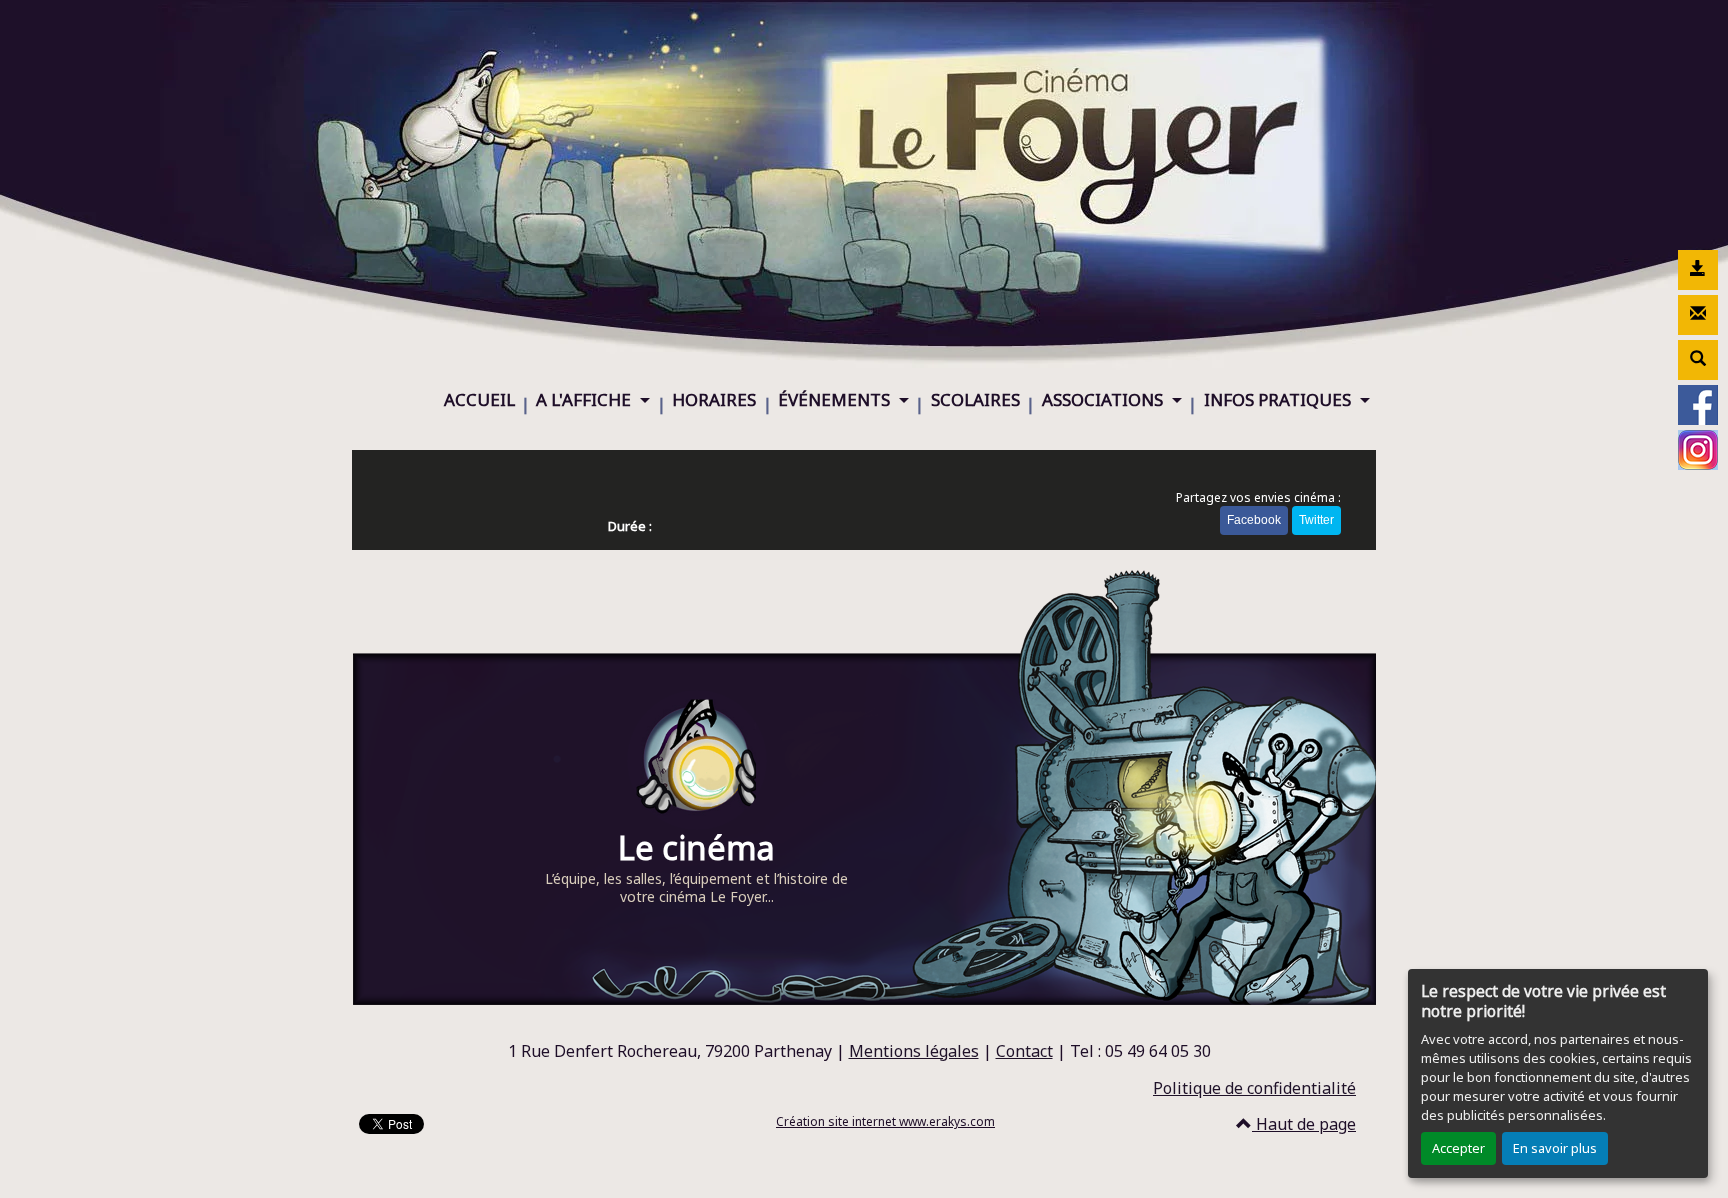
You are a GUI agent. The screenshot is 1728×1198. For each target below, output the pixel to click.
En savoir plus (1555, 1148)
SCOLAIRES (975, 399)
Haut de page (1304, 1124)
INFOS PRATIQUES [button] (1279, 399)
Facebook (1254, 520)
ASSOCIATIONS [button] (1104, 399)
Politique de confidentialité (1254, 1088)
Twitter (1316, 520)
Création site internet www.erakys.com (885, 1121)
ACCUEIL (479, 399)
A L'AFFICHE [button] (585, 399)
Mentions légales (914, 1051)
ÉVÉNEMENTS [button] (836, 399)
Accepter (1458, 1148)
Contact (1024, 1051)
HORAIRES (714, 399)
